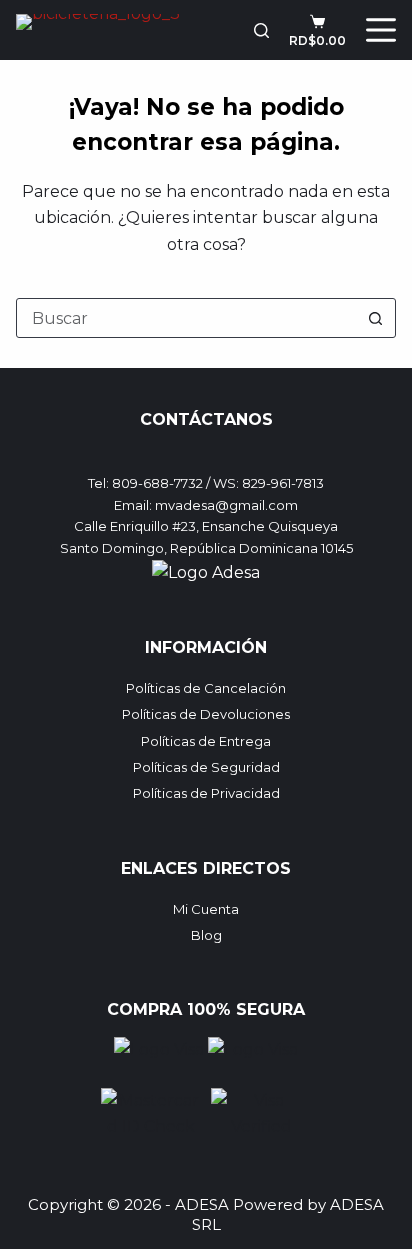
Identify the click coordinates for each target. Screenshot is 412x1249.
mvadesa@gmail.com (226, 505)
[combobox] (186, 318)
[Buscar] (261, 30)
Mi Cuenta (206, 909)
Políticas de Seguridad (206, 767)
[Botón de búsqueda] (376, 318)
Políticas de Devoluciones (206, 714)
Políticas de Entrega (206, 741)
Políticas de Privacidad (206, 793)
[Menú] (381, 30)
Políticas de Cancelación (206, 688)
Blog (206, 935)
